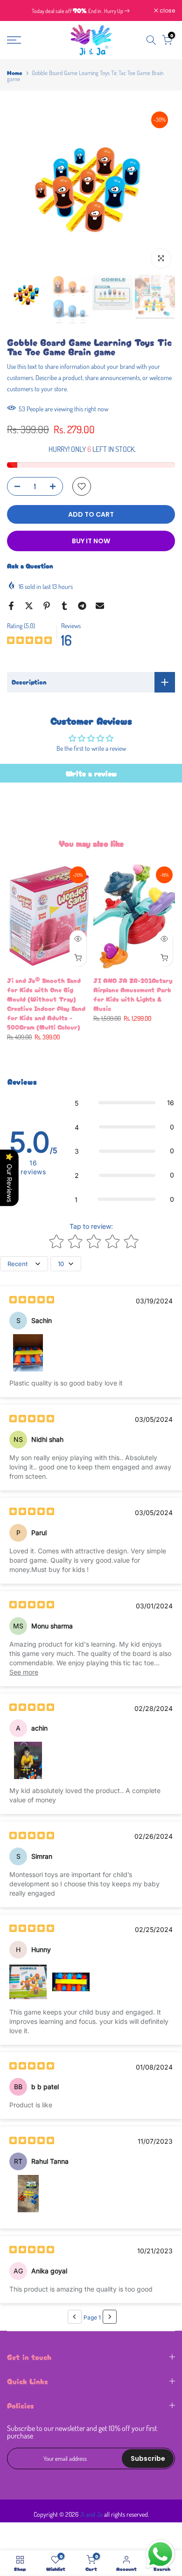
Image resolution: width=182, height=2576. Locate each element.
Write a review (91, 773)
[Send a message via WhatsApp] (160, 2554)
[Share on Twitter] (29, 606)
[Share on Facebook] (11, 606)
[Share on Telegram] (82, 606)
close (167, 11)
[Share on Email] (100, 606)
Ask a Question (30, 566)
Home (15, 73)
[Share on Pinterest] (47, 606)
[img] (29, 641)
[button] (124, 1103)
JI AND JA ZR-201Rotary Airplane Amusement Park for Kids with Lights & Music (133, 994)
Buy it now (91, 541)
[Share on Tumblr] (64, 606)
